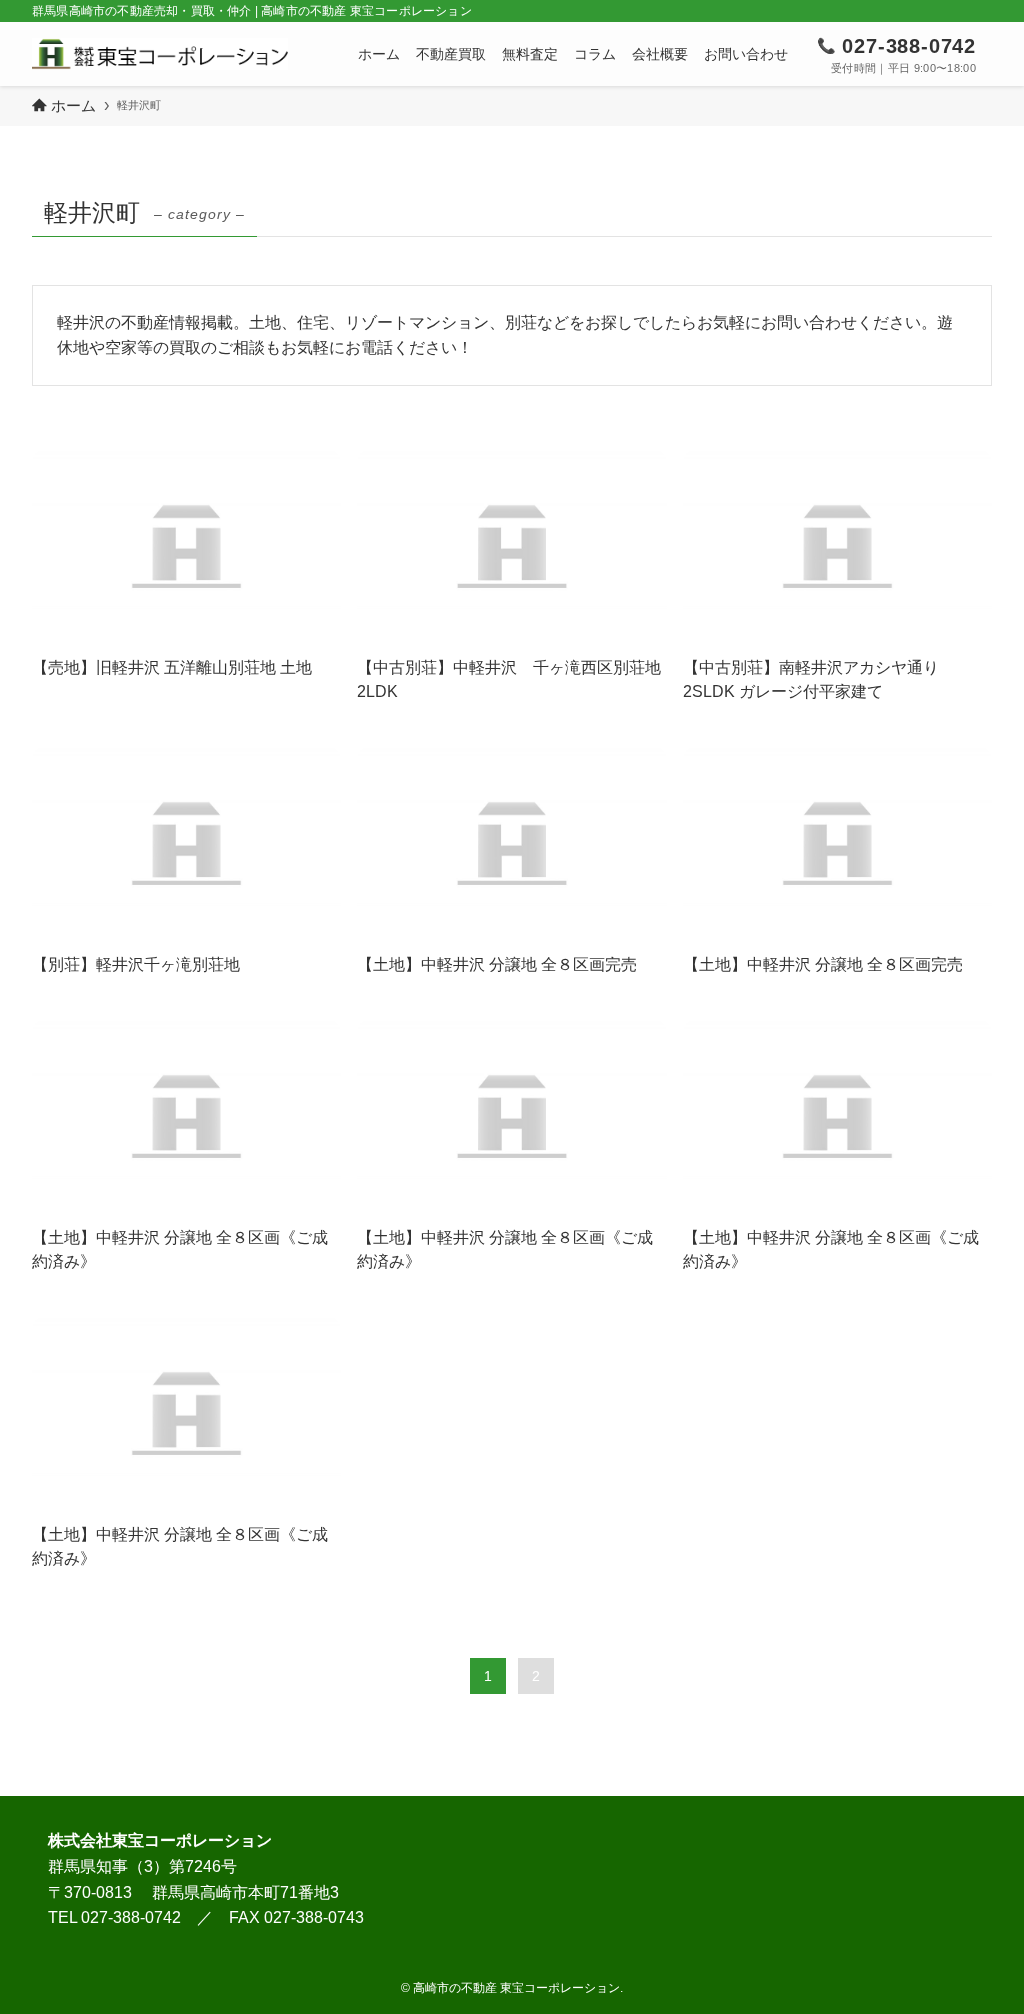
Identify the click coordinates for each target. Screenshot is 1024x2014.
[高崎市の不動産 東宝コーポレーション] (160, 54)
